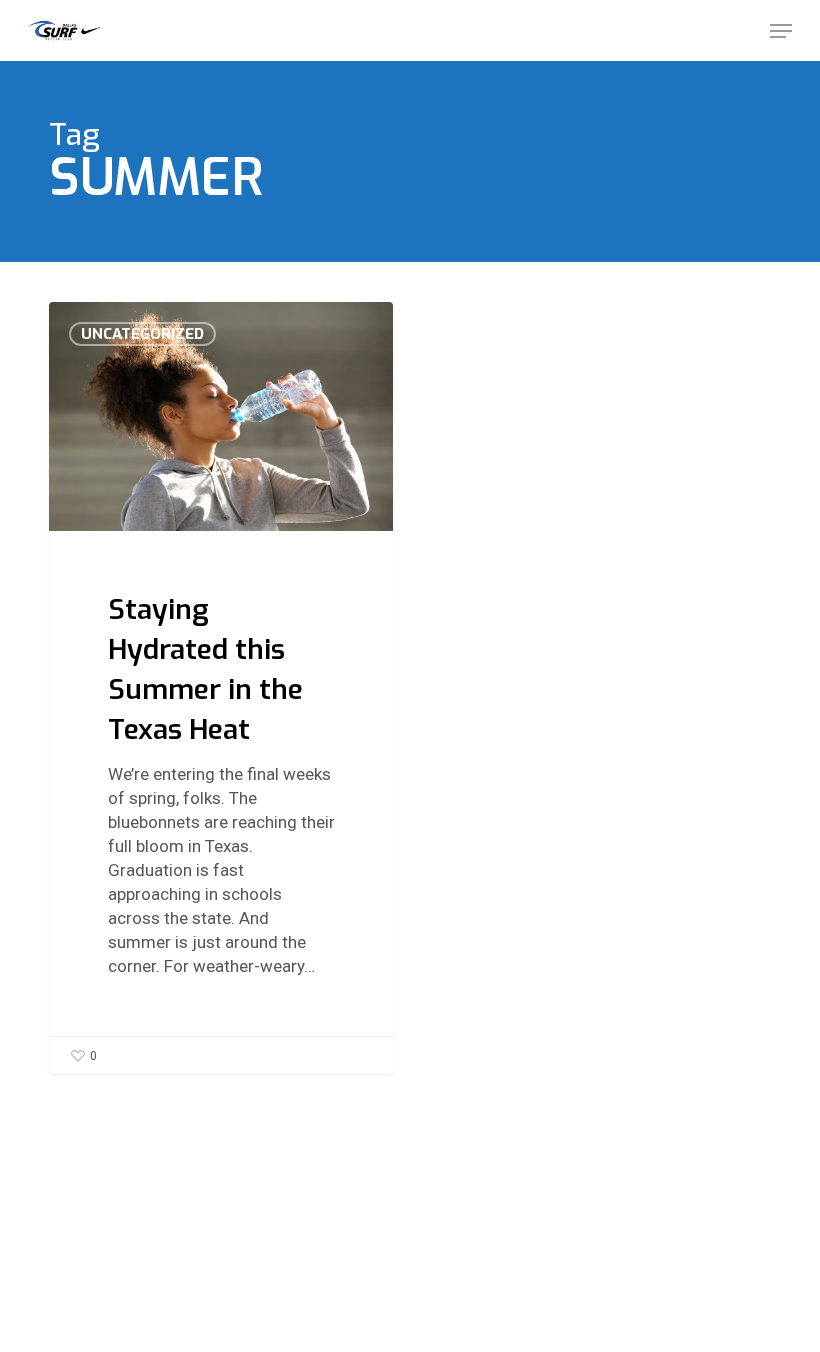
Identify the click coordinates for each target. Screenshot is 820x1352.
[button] (781, 31)
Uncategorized (142, 334)
